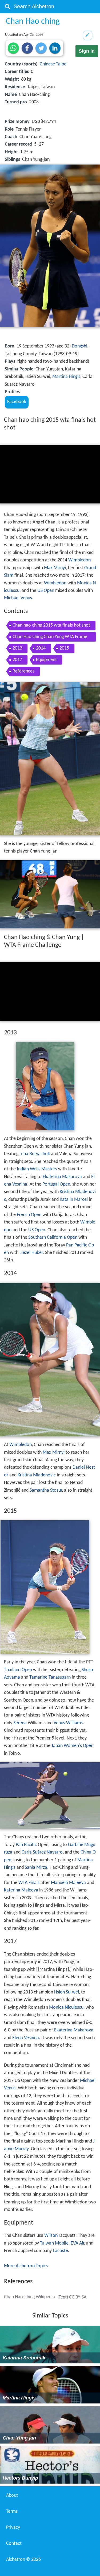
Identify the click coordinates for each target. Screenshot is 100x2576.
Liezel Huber (31, 1253)
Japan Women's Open (72, 1746)
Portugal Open (56, 1184)
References (23, 671)
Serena (20, 1723)
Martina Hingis (66, 377)
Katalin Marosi (74, 1200)
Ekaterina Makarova (62, 1177)
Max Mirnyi (55, 568)
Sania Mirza (36, 1868)
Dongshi (79, 346)
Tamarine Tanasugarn (50, 1677)
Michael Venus (18, 598)
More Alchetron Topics (26, 2266)
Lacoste (60, 2251)
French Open (29, 1215)
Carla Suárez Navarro (42, 1852)
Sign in (87, 51)
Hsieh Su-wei (67, 1992)
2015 (64, 648)
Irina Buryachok (35, 1154)
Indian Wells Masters (37, 1169)
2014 (41, 648)
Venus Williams (68, 1723)
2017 (17, 660)
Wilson (51, 2236)
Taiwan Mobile (54, 2243)
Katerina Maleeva (21, 1890)
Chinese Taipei (54, 64)
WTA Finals (29, 1883)
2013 (17, 648)
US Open (46, 591)
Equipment (46, 660)
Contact (14, 2544)
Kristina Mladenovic (37, 1475)
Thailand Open (18, 1670)
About (12, 2495)
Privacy (13, 2528)
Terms (12, 2511)
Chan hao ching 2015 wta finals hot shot (51, 625)
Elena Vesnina (26, 2038)
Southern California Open (53, 1238)
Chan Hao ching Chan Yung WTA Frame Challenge (50, 638)
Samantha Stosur (46, 1490)
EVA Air (77, 2243)
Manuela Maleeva (68, 1883)
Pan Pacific (26, 1845)
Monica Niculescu (66, 2008)
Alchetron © (23, 2560)
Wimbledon (79, 560)
